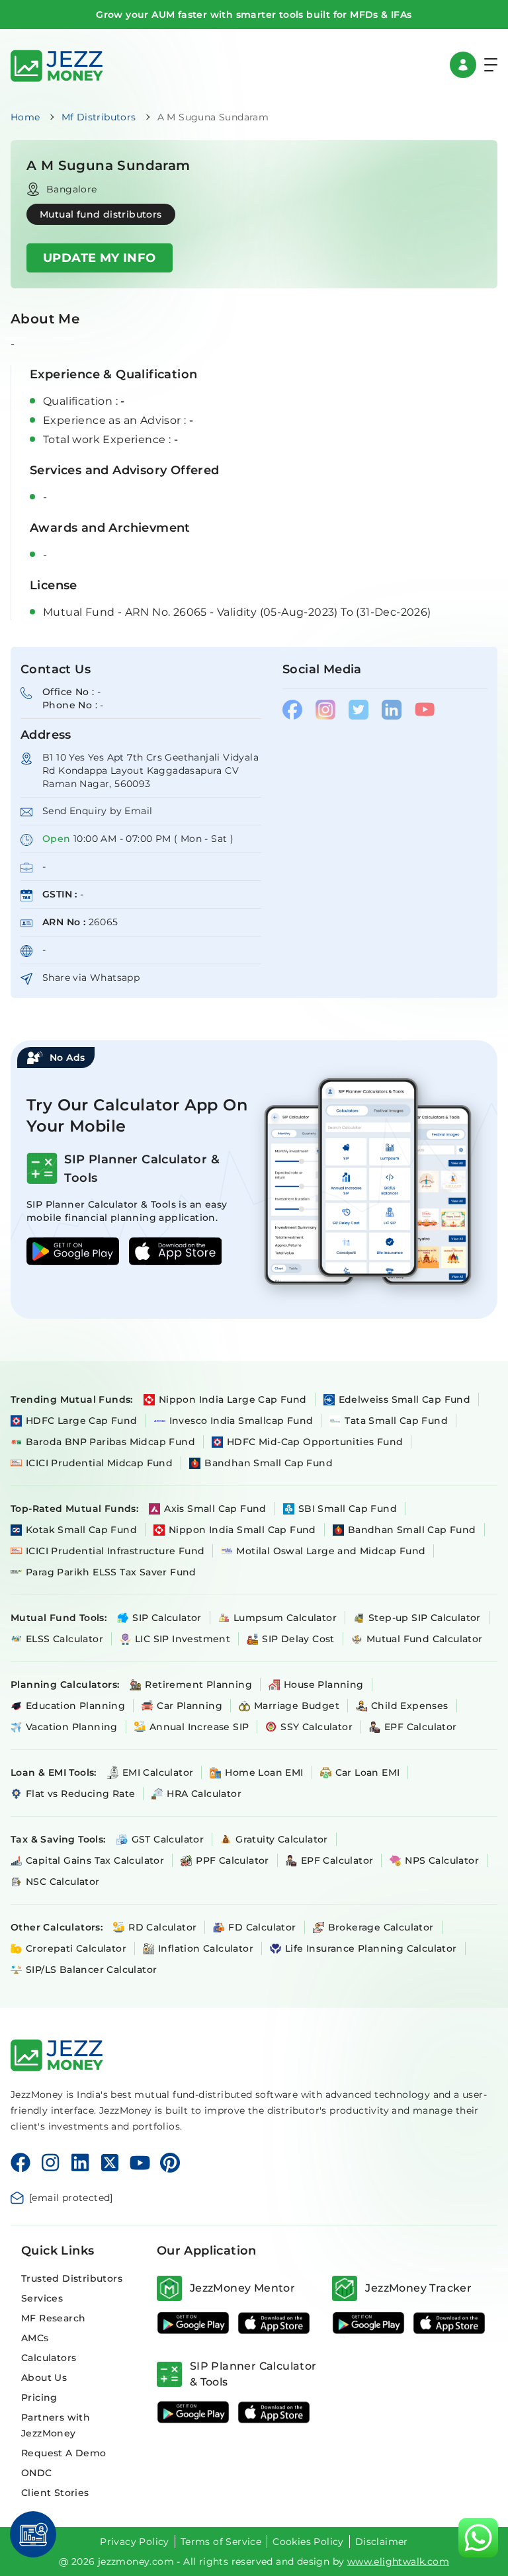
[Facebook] (21, 2163)
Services (42, 2298)
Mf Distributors (99, 117)
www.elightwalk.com (398, 2561)
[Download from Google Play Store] (193, 2323)
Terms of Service (221, 2542)
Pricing (39, 2397)
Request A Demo (64, 2453)
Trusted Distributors (72, 2278)
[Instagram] (50, 2163)
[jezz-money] (57, 64)
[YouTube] (140, 2163)
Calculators (49, 2358)
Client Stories (55, 2493)
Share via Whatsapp (91, 977)
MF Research (53, 2318)
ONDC (37, 2473)
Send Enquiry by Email (97, 811)
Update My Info (100, 258)
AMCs (35, 2338)
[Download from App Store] (274, 2323)
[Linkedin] (80, 2163)
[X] (110, 2163)
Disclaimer (382, 2542)
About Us (44, 2378)
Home (25, 117)
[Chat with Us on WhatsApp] (478, 2538)
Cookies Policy (308, 2542)
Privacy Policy (135, 2542)
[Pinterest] (170, 2163)
